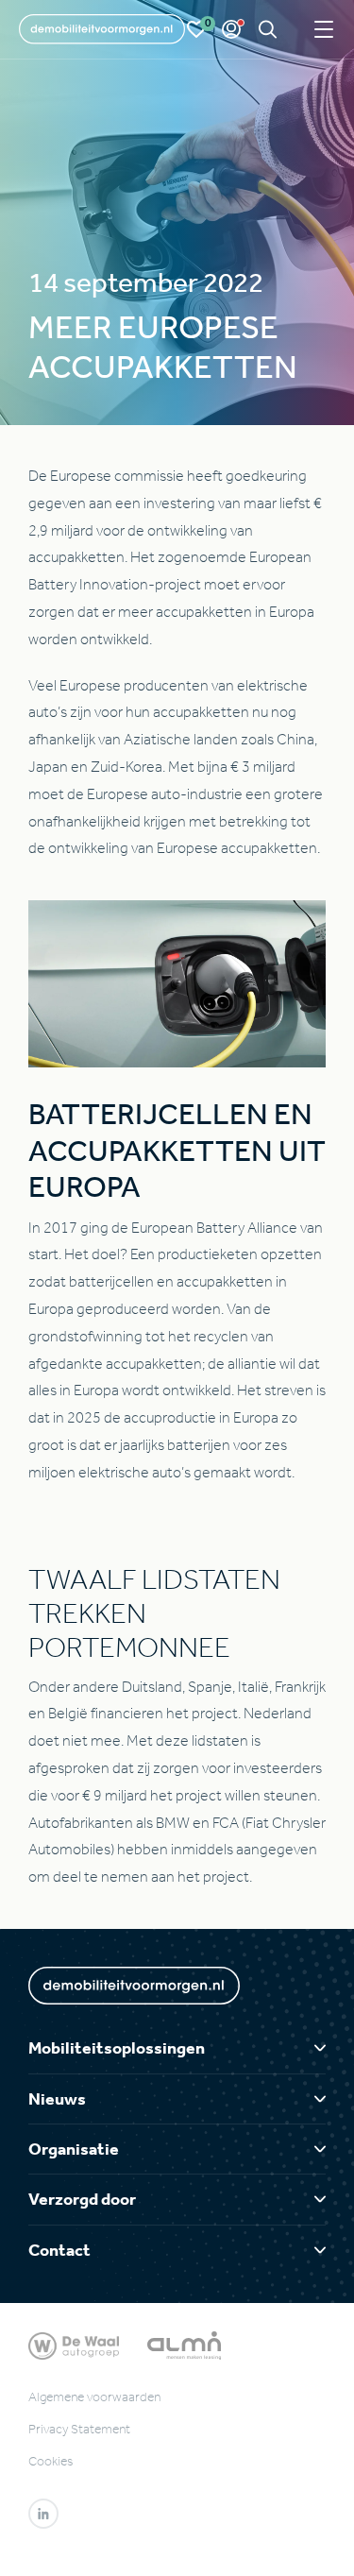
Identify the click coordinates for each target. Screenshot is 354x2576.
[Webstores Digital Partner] (102, 29)
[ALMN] (184, 2344)
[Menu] (324, 30)
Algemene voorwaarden (94, 2397)
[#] (43, 2514)
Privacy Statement (79, 2429)
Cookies (51, 2461)
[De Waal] (74, 2344)
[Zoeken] (268, 30)
